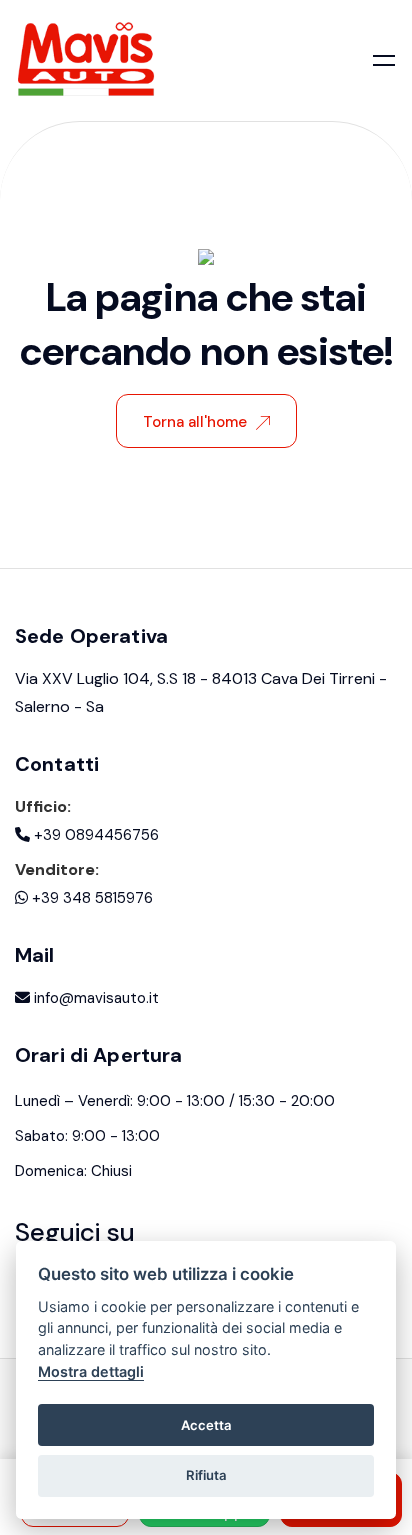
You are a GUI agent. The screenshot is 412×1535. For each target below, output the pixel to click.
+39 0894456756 (94, 835)
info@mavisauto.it (94, 998)
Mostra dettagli (91, 1371)
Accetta (206, 1425)
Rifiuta (206, 1475)
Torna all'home (195, 422)
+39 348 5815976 (90, 898)
